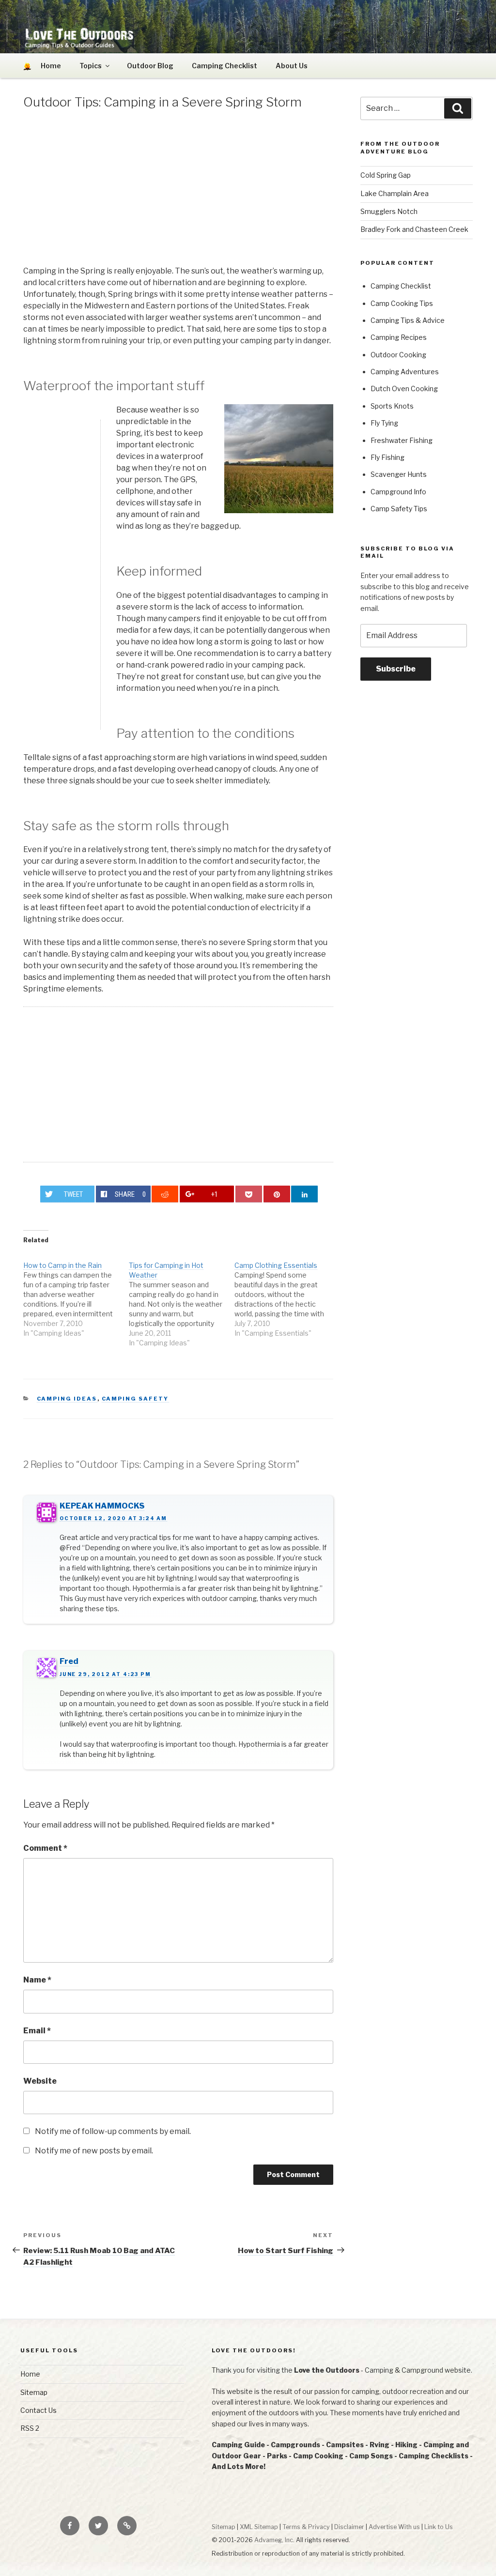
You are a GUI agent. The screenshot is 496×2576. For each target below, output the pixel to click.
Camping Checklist (225, 66)
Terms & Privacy (306, 2527)
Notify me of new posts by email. (94, 2151)
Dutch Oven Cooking (404, 389)
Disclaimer (349, 2527)
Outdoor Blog (150, 66)
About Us (292, 66)
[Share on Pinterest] (277, 1194)
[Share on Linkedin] (304, 1194)
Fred (69, 1661)
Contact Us (39, 2410)
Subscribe (396, 669)
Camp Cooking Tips (402, 303)
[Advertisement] (178, 190)
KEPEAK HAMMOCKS (102, 1506)
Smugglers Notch (389, 211)
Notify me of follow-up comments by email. (113, 2131)
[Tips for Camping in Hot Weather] (182, 1299)
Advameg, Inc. (274, 2540)
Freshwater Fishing (402, 440)
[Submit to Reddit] (165, 1194)
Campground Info (398, 492)
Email (37, 2031)
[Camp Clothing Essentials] (287, 1294)
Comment (45, 1848)
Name (37, 1980)
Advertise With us (394, 2527)
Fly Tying (384, 423)
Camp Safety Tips (399, 509)
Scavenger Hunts (399, 474)
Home (30, 2374)
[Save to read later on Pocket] (249, 1194)
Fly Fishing (387, 457)
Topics (91, 66)
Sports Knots (392, 406)
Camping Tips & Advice (408, 320)
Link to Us (439, 2527)
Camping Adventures (405, 372)
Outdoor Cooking (398, 355)
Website (40, 2081)
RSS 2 (30, 2428)
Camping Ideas (67, 1399)
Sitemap (34, 2392)
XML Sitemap (259, 2527)
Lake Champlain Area (395, 193)
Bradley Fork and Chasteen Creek (414, 229)
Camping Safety (135, 1399)
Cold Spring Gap (386, 175)
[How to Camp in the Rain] (76, 1294)
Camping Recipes (399, 337)
